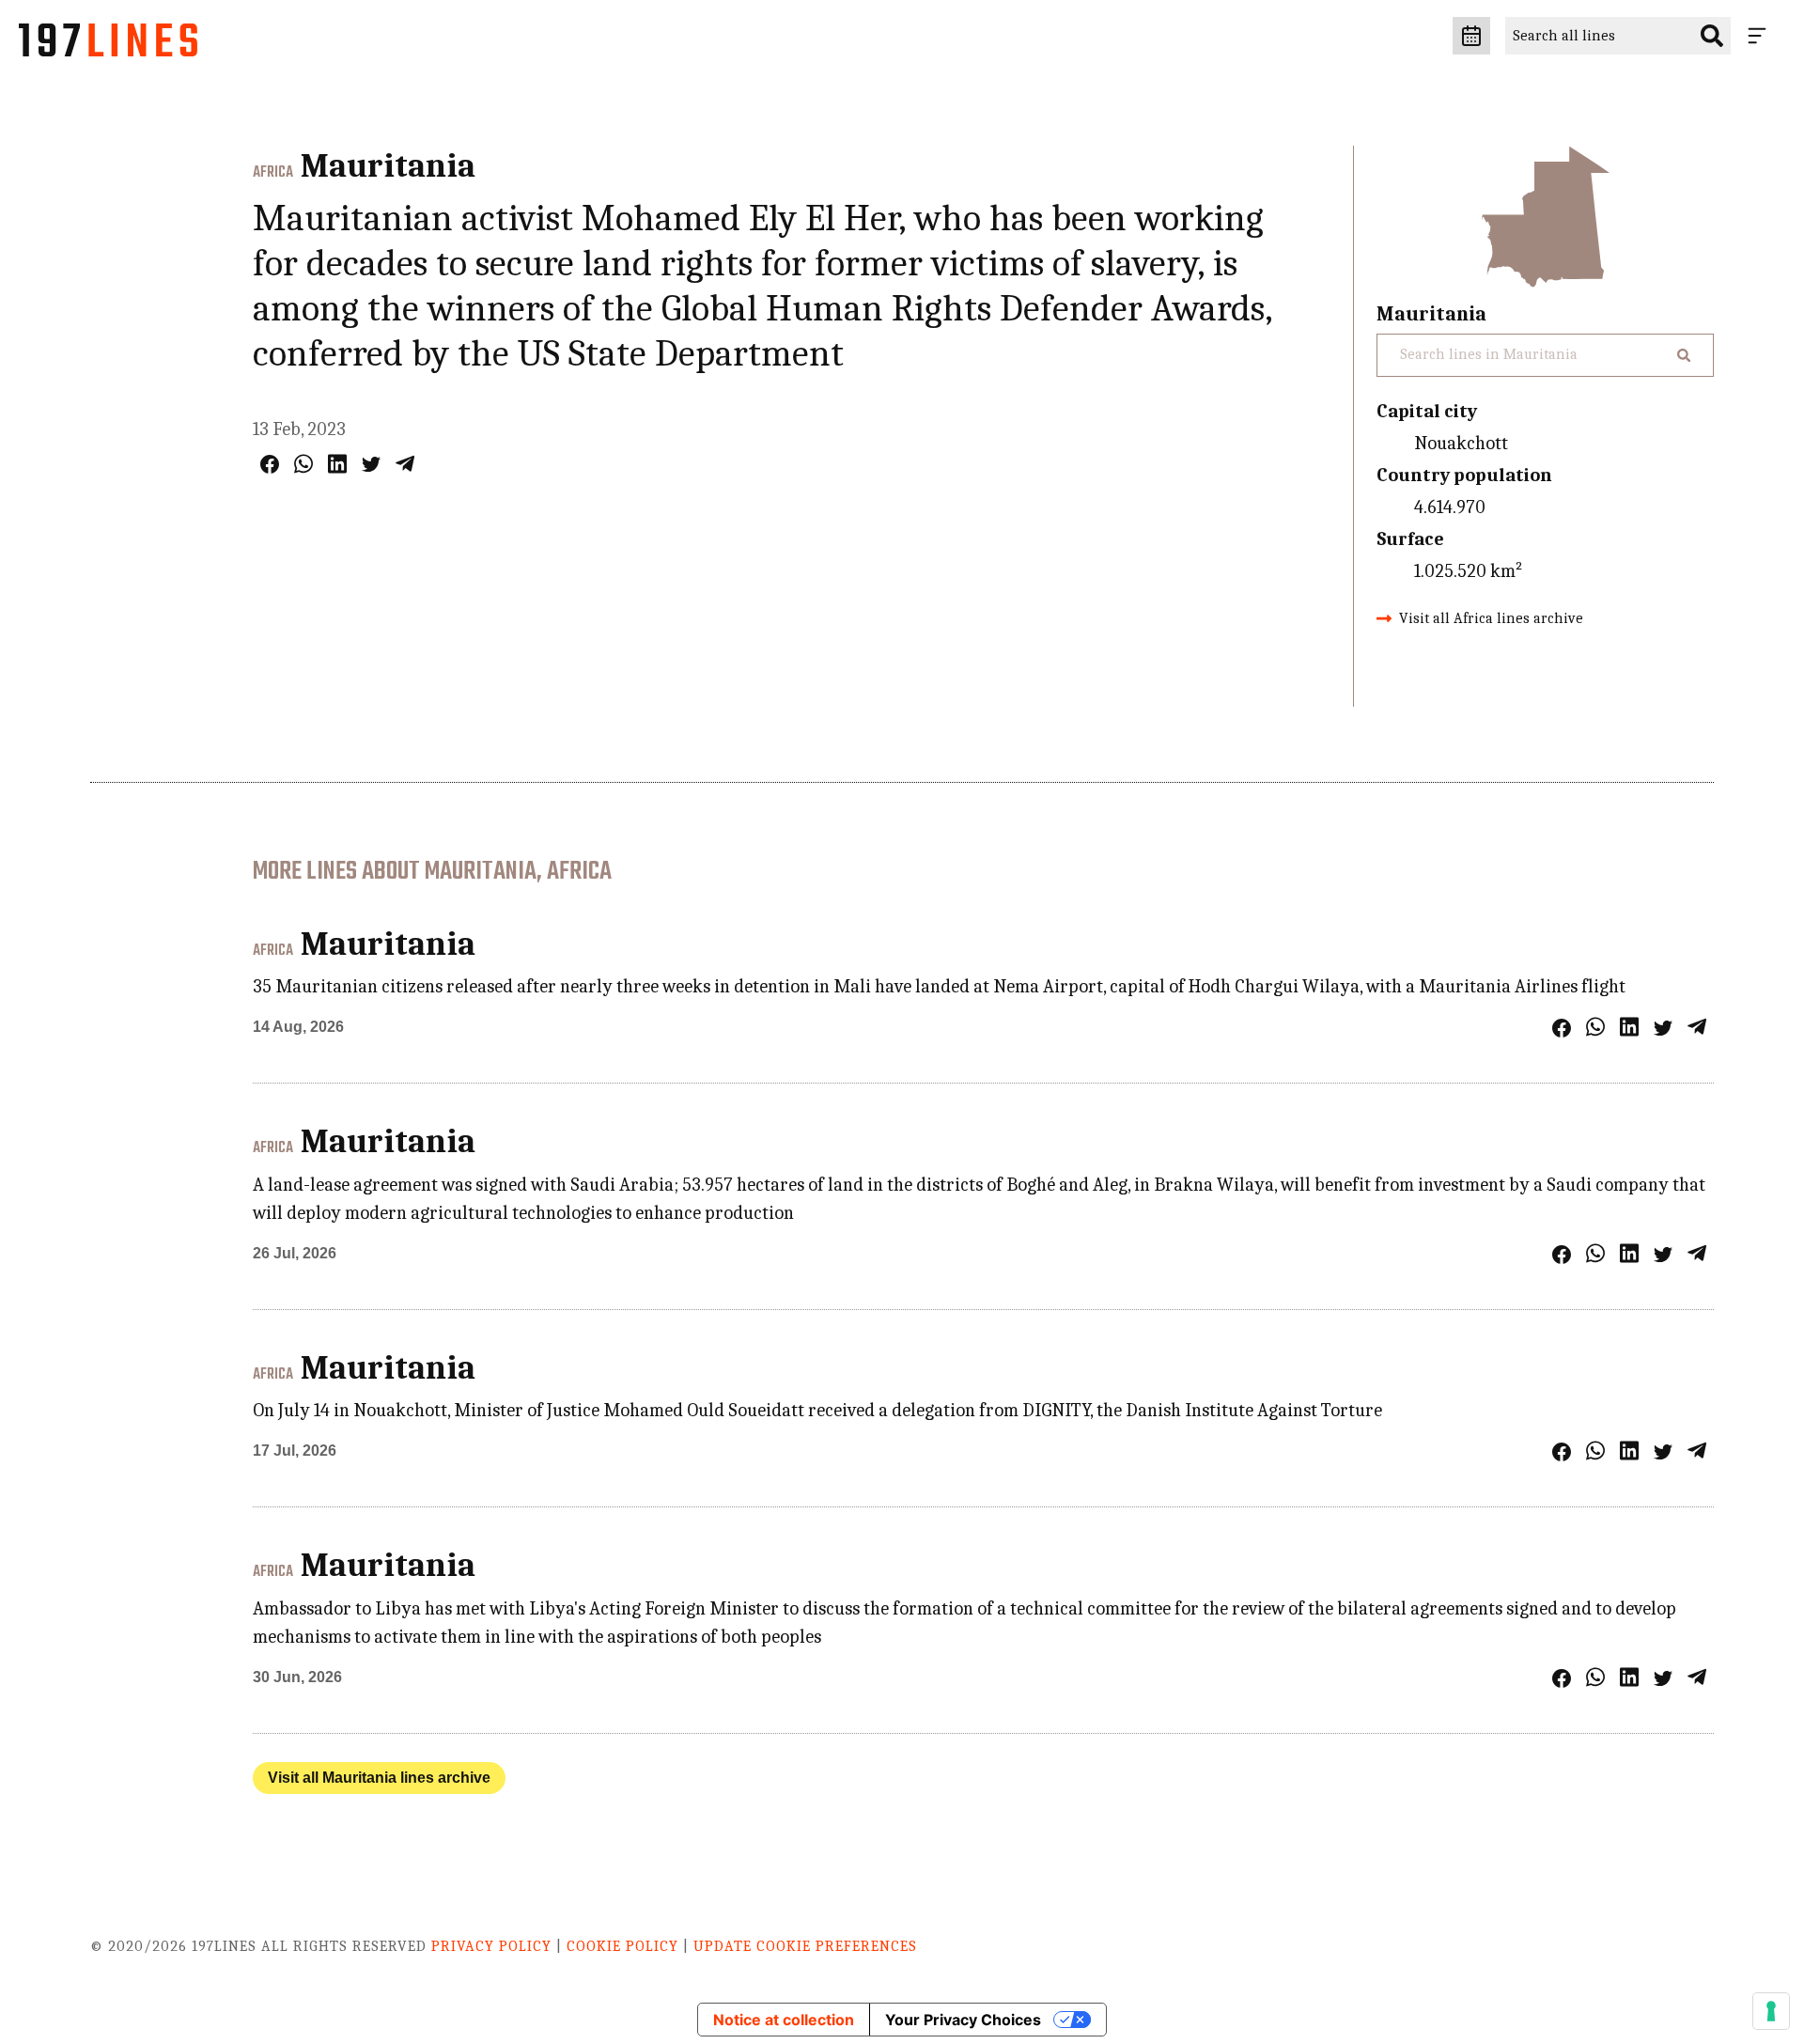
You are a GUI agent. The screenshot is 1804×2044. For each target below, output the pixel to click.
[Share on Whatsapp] (303, 464)
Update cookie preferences (805, 1946)
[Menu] (1761, 36)
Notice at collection (784, 2020)
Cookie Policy (622, 1946)
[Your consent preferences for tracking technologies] (1771, 2011)
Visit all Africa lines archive (1491, 618)
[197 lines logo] (108, 45)
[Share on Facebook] (270, 464)
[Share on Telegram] (405, 464)
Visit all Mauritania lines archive (379, 1778)
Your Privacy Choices (963, 2020)
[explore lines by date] (1471, 36)
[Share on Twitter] (371, 464)
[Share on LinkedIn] (337, 464)
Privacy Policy (491, 1946)
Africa (273, 173)
